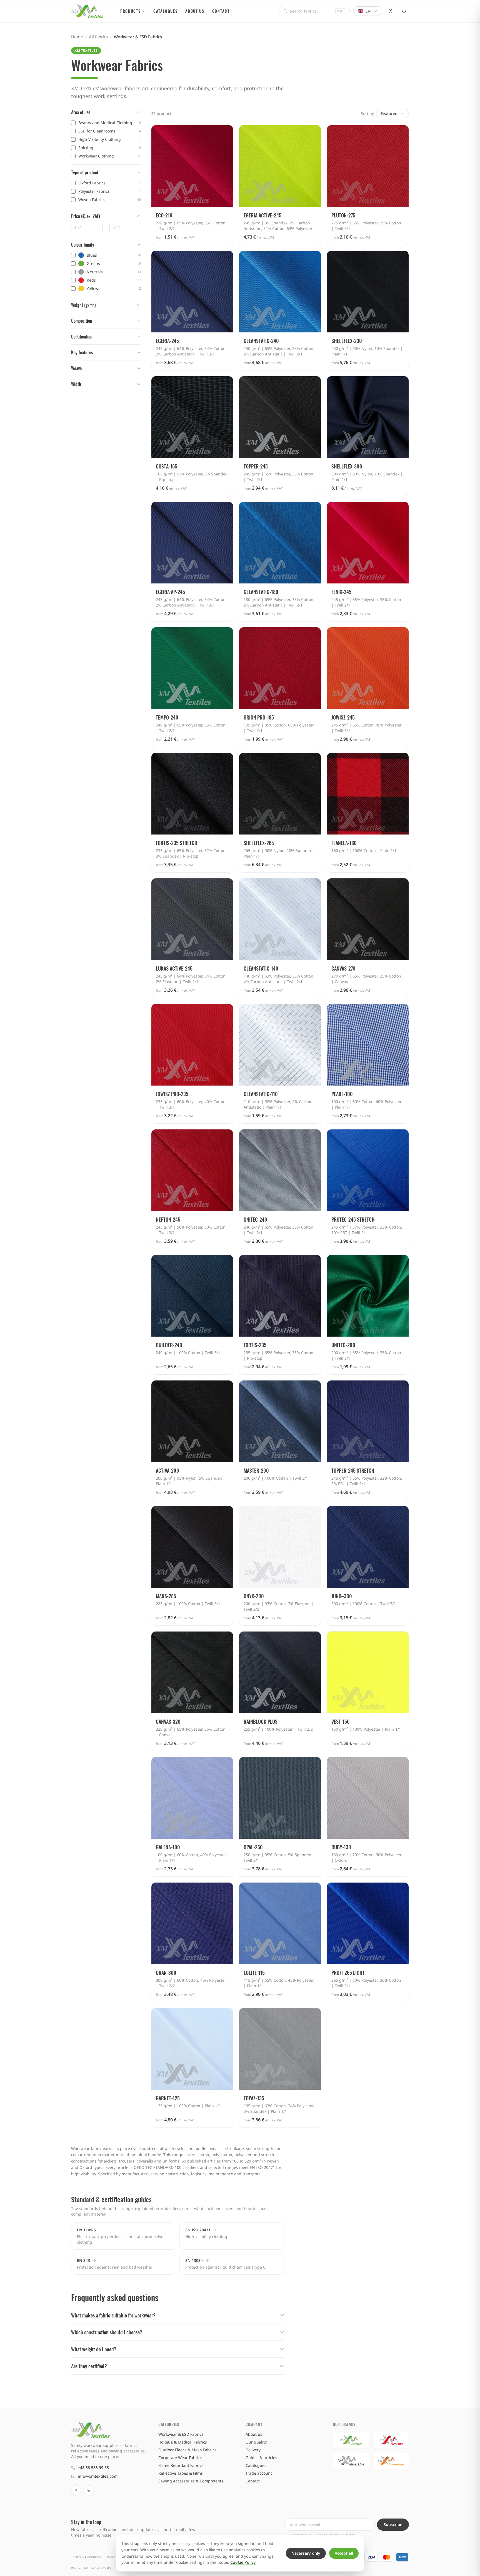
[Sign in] (391, 11)
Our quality (256, 2442)
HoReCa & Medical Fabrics (183, 2442)
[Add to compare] (226, 132)
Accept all (344, 2553)
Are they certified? (89, 2366)
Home (77, 37)
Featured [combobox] (389, 113)
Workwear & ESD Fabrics (181, 2434)
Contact (221, 11)
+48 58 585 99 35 (93, 2468)
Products (130, 11)
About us (195, 11)
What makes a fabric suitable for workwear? (113, 2315)
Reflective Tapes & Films (181, 2473)
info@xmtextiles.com (98, 2476)
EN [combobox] (368, 11)
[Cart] (404, 11)
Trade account (259, 2473)
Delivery (253, 2450)
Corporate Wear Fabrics (180, 2458)
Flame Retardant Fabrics (181, 2465)
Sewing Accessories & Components (191, 2481)
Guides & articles (261, 2458)
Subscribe (393, 2524)
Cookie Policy (243, 2562)
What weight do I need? (94, 2349)
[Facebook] (76, 2490)
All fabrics (98, 37)
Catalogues (165, 11)
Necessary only (306, 2553)
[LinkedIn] (89, 2490)
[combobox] (314, 11)
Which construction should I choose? (107, 2332)
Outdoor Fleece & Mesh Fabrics (187, 2450)
